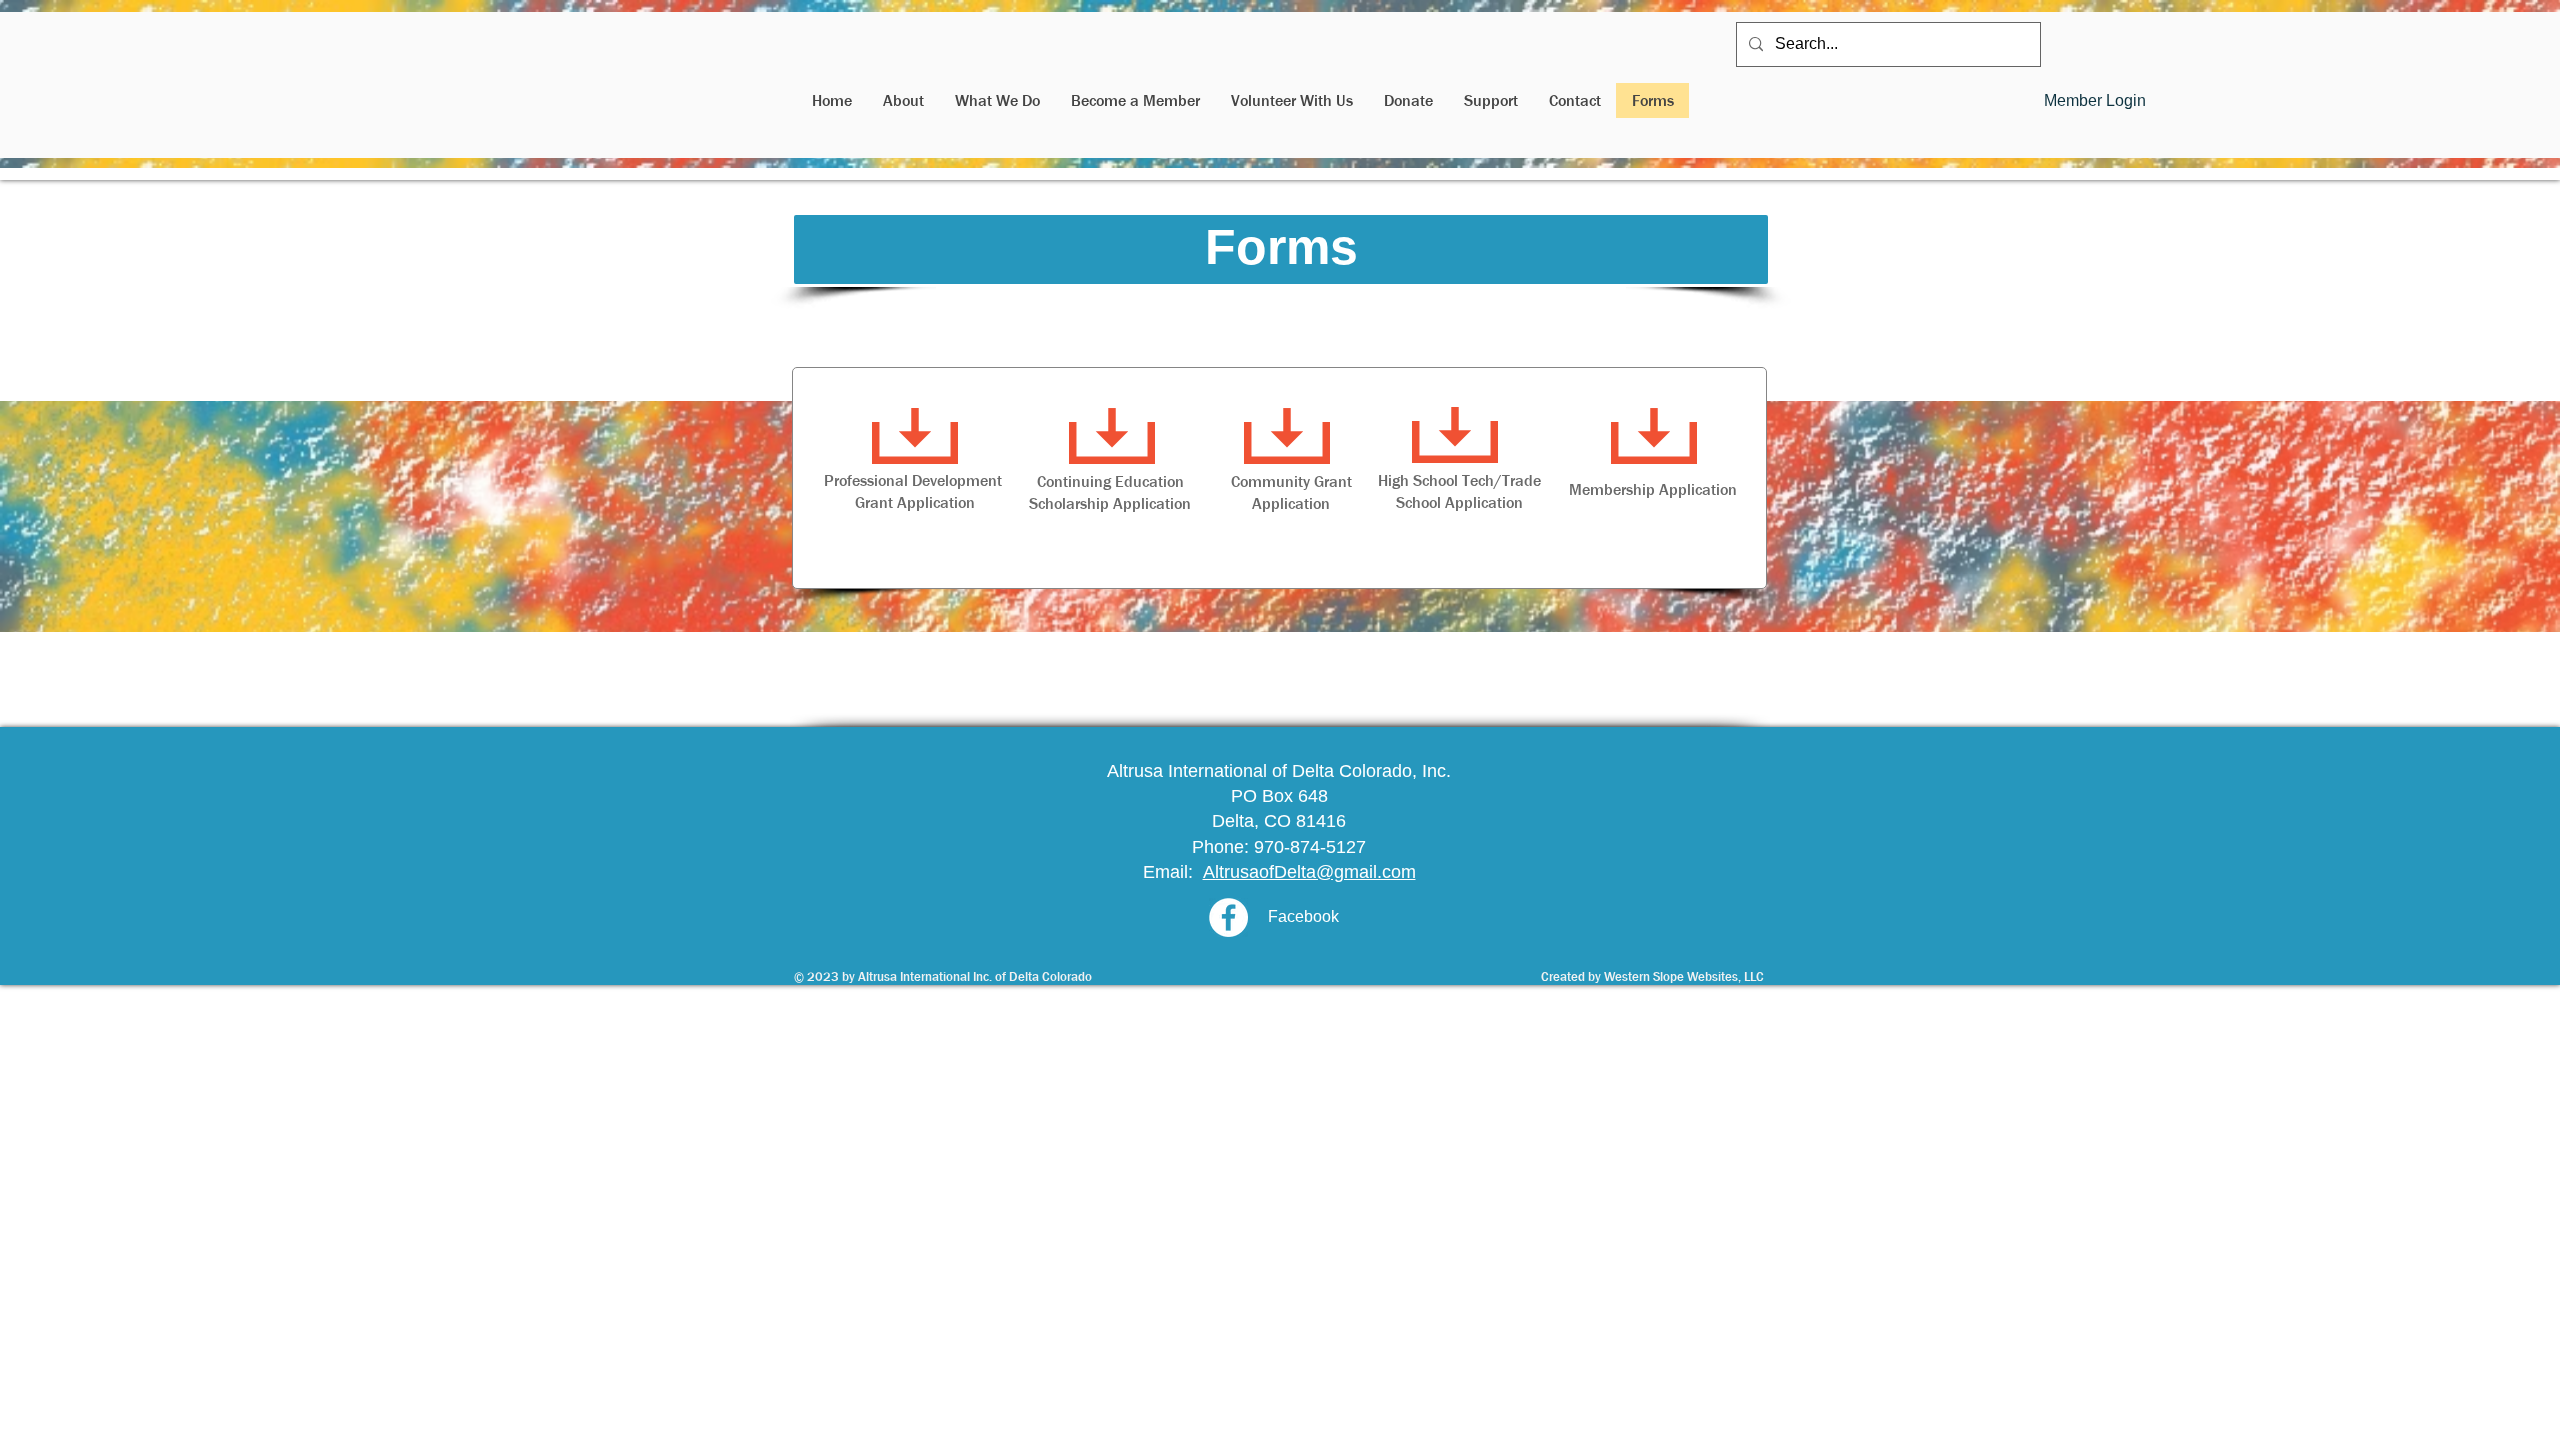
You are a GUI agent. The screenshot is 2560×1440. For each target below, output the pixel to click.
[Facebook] (1228, 917)
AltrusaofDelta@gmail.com (1309, 872)
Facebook (1303, 916)
